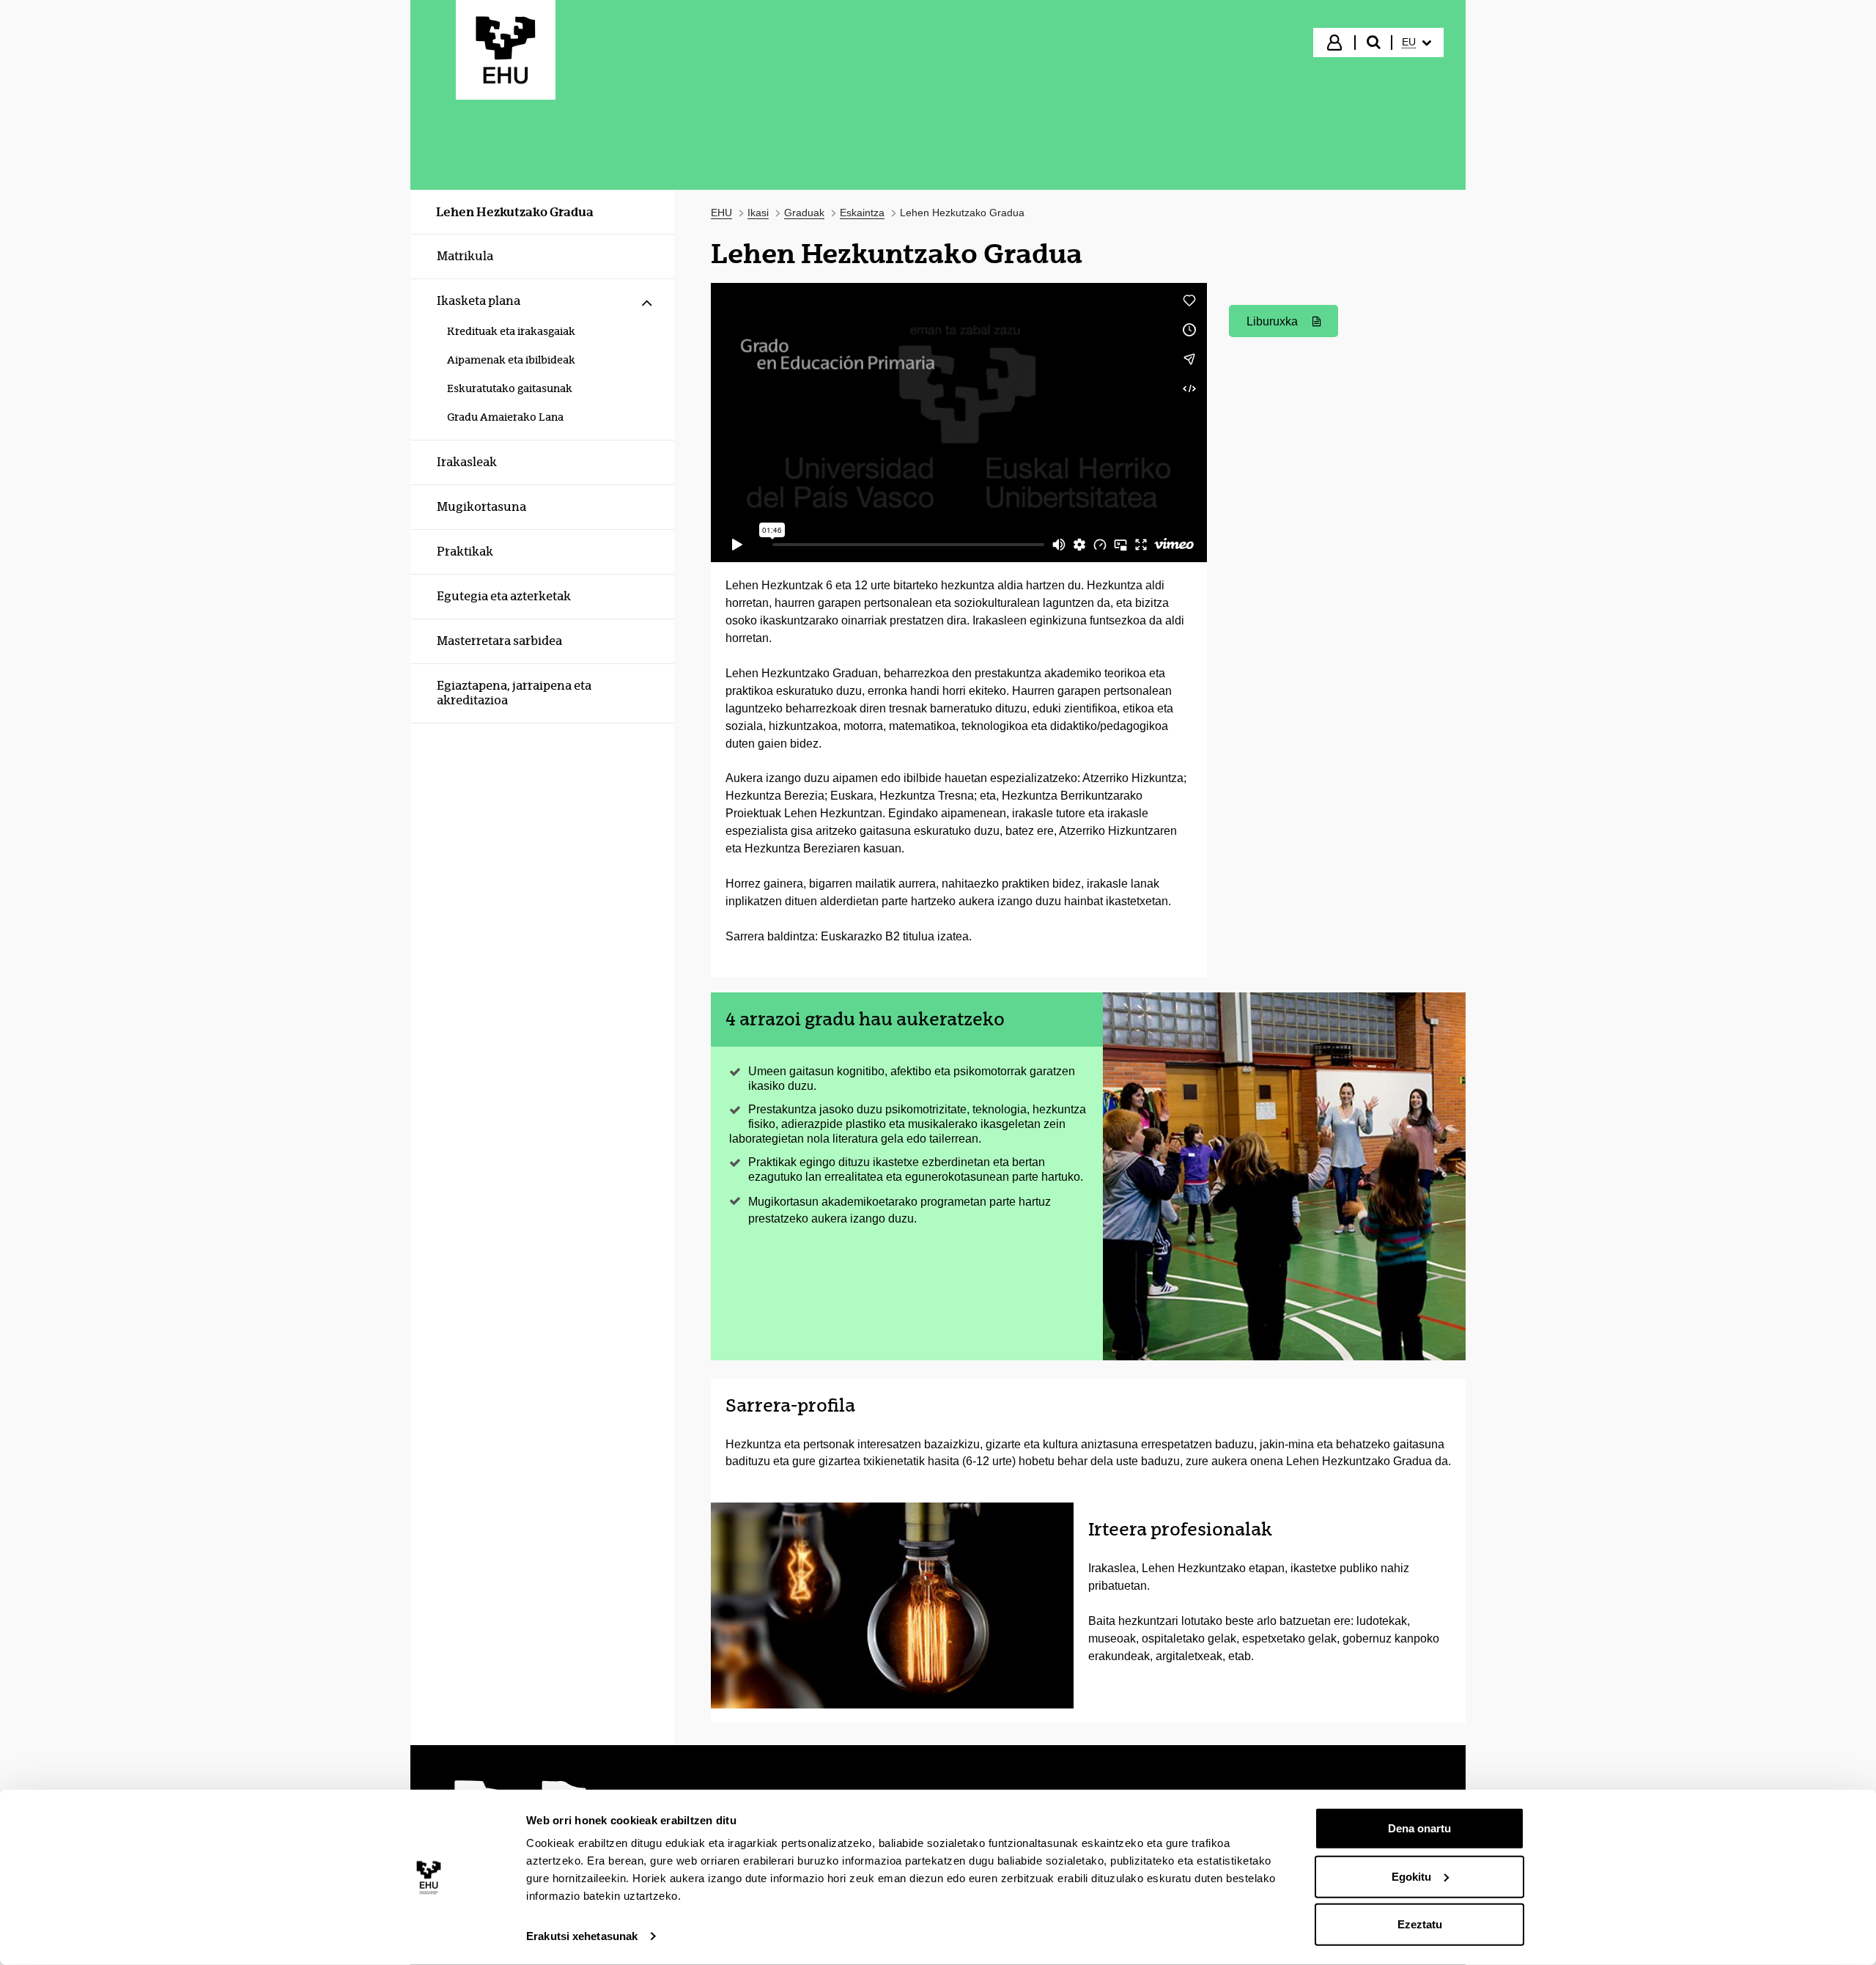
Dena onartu (1419, 1828)
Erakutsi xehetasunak (582, 1936)
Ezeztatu (1420, 1924)
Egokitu (1411, 1876)
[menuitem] (1417, 43)
